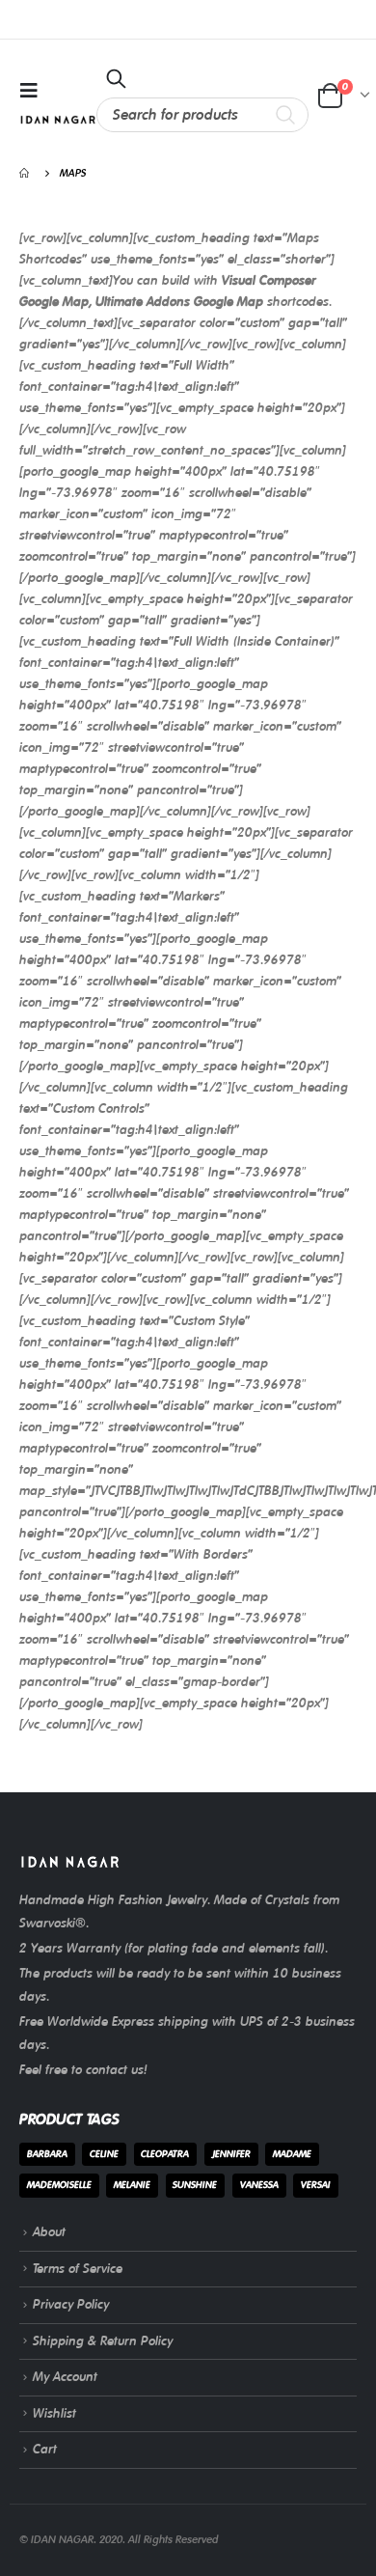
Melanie (132, 2185)
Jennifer (231, 2154)
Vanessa (259, 2185)
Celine (104, 2154)
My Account (65, 2377)
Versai (316, 2185)
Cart (45, 2449)
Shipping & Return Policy (103, 2341)
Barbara (47, 2154)
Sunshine (195, 2185)
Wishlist (54, 2413)
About (49, 2232)
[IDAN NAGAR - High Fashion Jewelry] (58, 120)
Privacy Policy (71, 2304)
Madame (292, 2154)
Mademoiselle (59, 2185)
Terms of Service (78, 2269)
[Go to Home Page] (26, 173)
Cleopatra (165, 2154)
